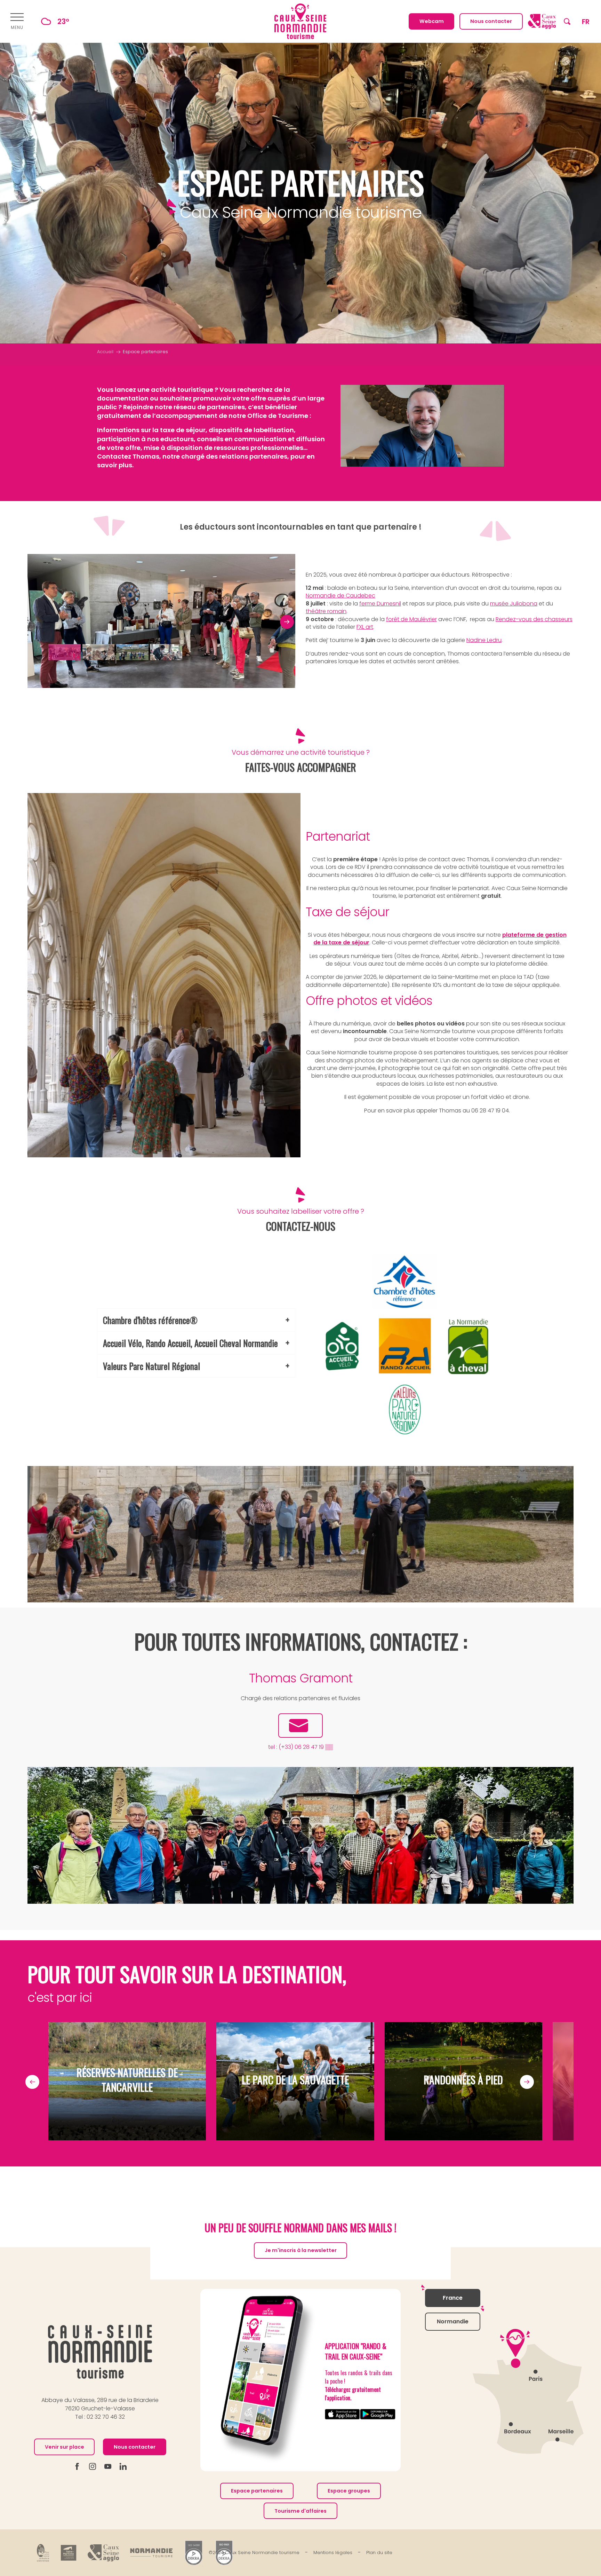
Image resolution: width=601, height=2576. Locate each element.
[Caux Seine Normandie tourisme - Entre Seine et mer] (300, 21)
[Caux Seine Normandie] (100, 2352)
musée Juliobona (514, 604)
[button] (567, 21)
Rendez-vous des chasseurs (534, 619)
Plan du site (379, 2553)
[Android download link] (378, 2414)
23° (63, 21)
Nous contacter (135, 2447)
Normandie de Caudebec (340, 596)
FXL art (365, 627)
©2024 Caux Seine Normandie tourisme (254, 2553)
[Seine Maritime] (69, 2553)
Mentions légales (333, 2553)
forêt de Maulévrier (411, 619)
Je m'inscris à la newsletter (301, 2250)
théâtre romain (326, 611)
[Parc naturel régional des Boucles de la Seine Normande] (43, 2553)
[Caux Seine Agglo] (103, 2553)
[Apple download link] (343, 2414)
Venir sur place (65, 2447)
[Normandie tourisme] (151, 2553)
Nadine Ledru (484, 640)
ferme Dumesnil (380, 604)
